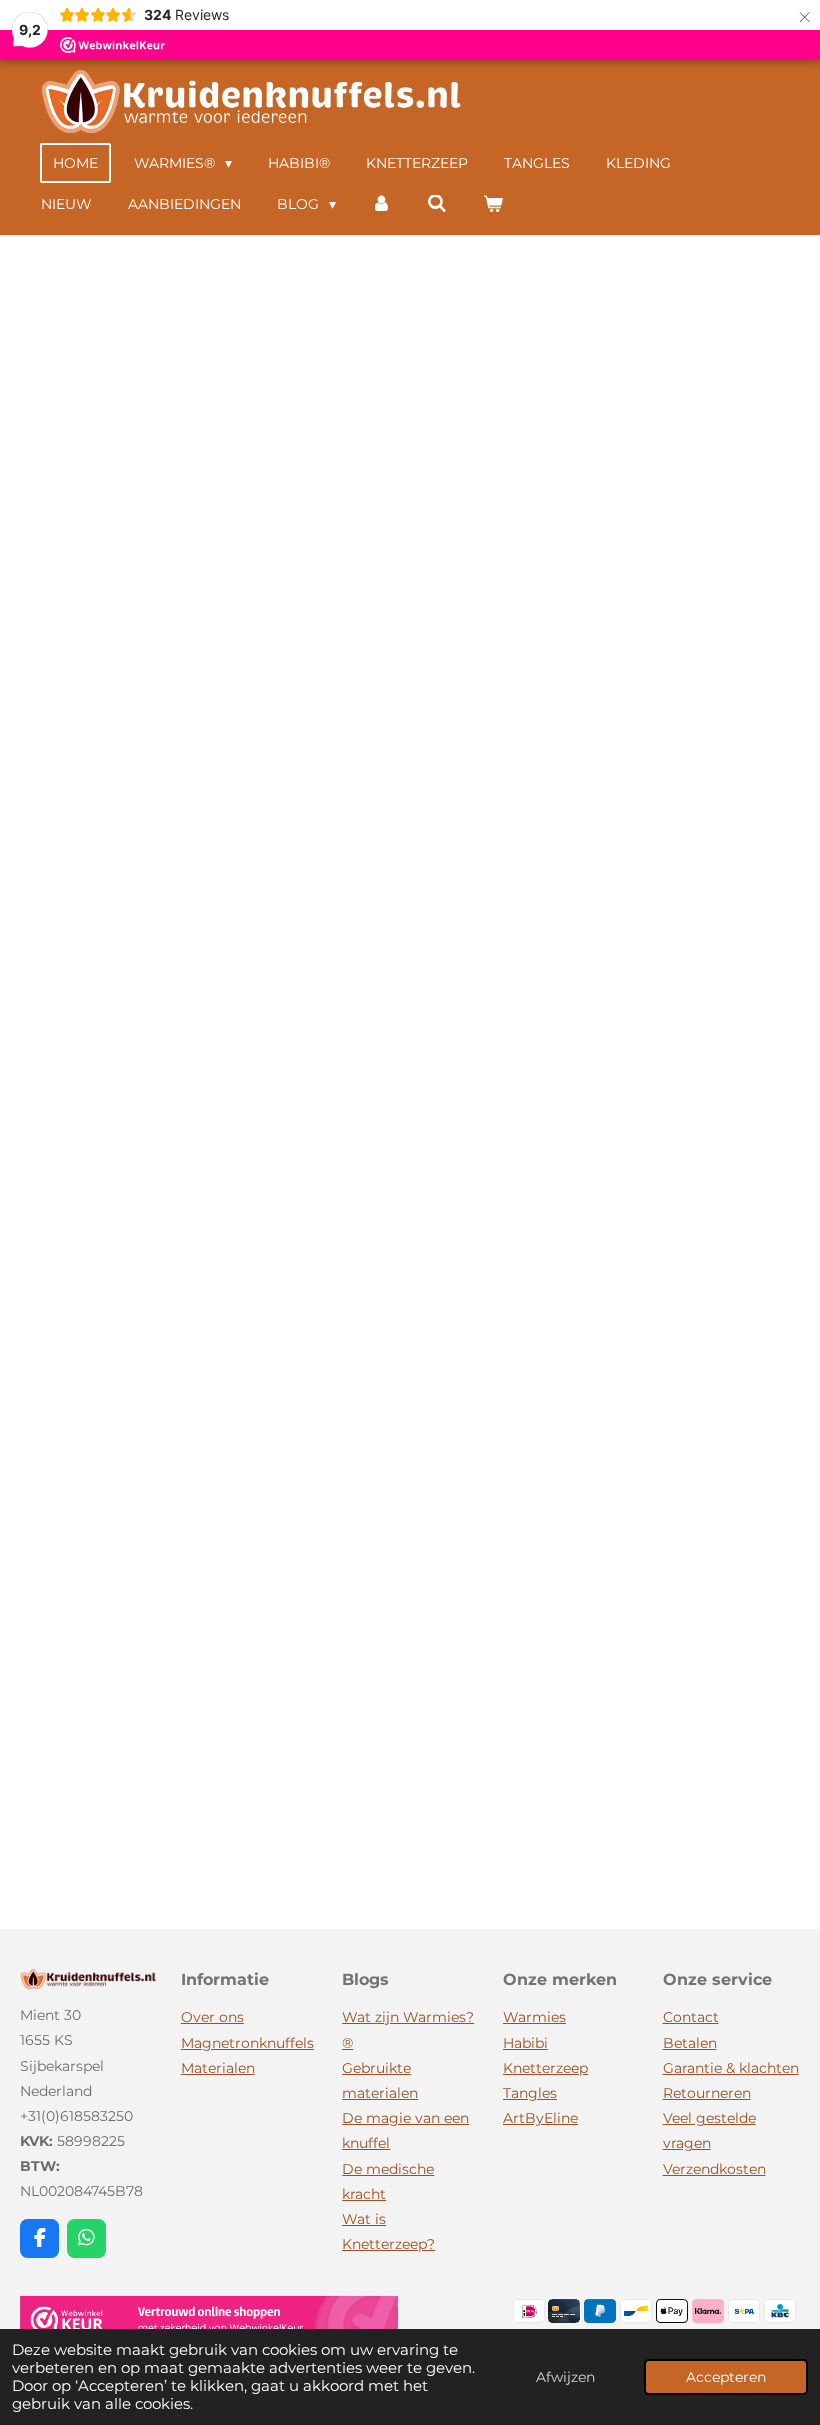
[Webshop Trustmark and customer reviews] (209, 2324)
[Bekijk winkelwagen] (493, 204)
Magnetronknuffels (247, 2043)
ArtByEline (540, 2118)
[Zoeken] (437, 204)
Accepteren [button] (726, 2377)
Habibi (525, 2043)
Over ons (212, 2017)
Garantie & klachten (731, 2068)
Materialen (218, 2068)
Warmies (534, 2017)
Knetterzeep (545, 2068)
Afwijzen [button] (565, 2377)
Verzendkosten (714, 2169)
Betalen (690, 2043)
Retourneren (707, 2093)
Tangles (530, 2093)
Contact (691, 2017)
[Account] (382, 204)
